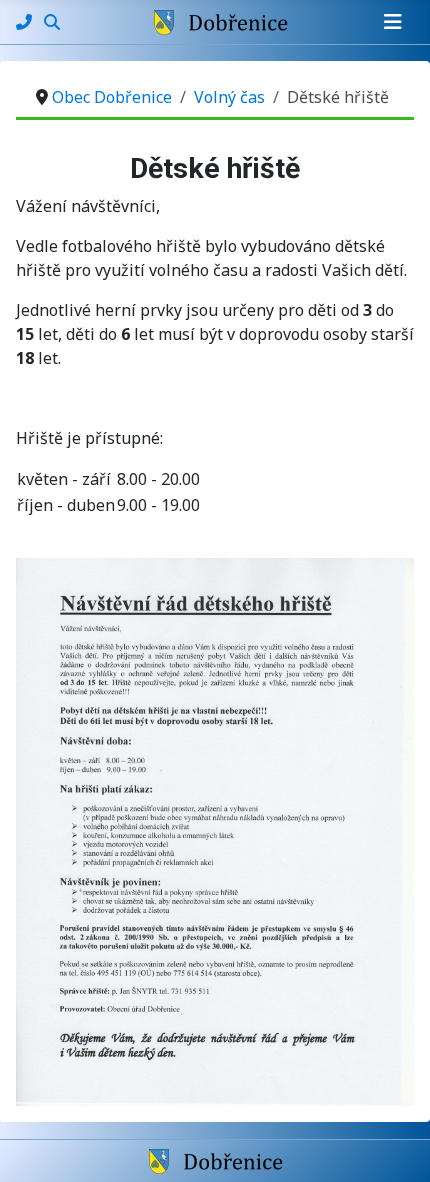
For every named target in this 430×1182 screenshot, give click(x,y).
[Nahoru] (395, 1145)
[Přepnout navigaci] (393, 22)
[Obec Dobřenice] (215, 1160)
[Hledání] (52, 22)
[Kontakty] (26, 22)
